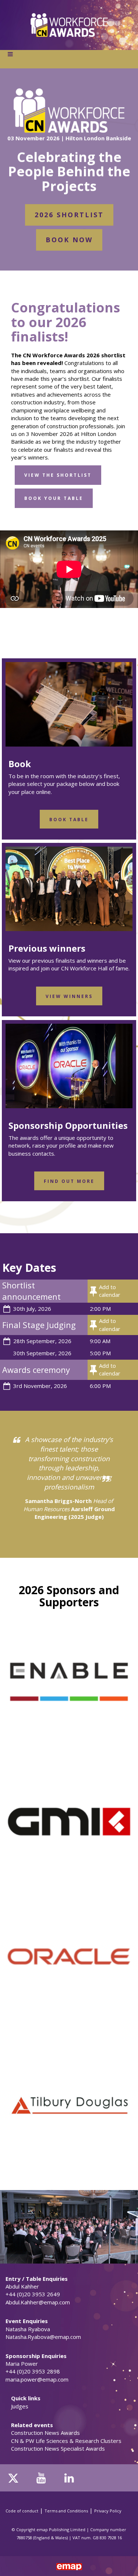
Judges (20, 2406)
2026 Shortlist (69, 215)
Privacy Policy (108, 2511)
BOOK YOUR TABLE (54, 498)
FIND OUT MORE (69, 1181)
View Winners (69, 996)
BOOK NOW (69, 240)
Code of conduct (22, 2511)
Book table (69, 820)
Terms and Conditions (66, 2511)
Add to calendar (110, 1291)
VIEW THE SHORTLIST (58, 475)
